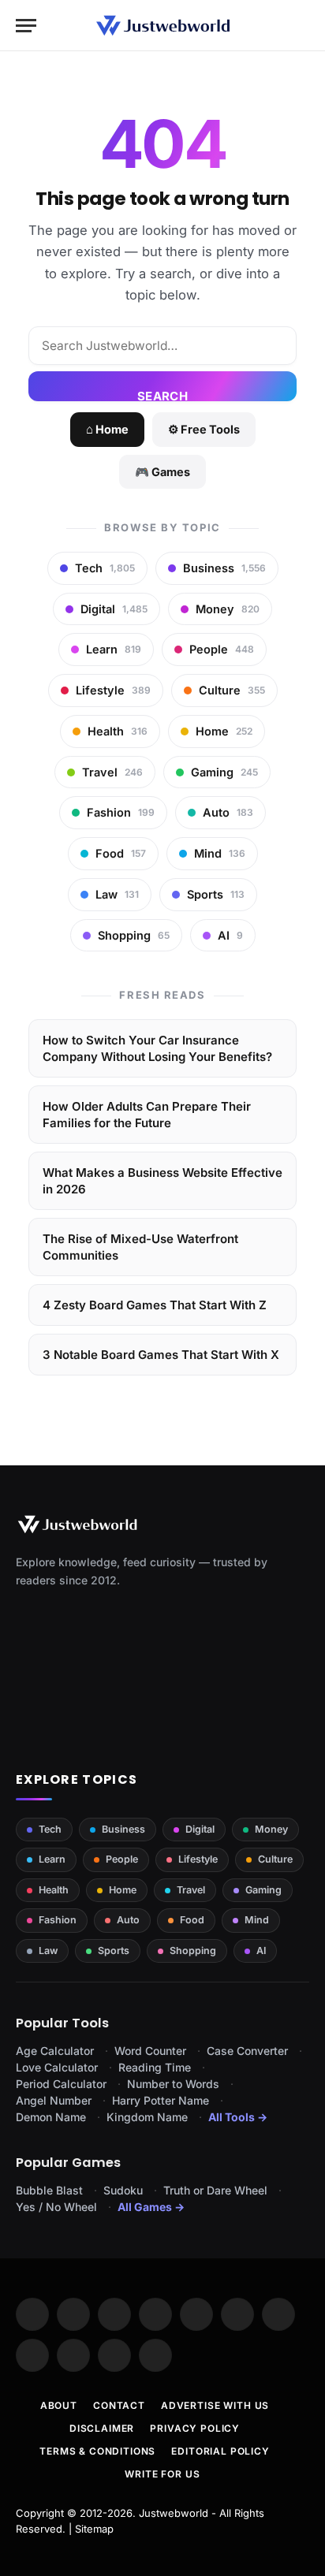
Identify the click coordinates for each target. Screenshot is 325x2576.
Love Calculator (57, 2067)
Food (192, 1920)
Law (48, 1951)
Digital (200, 1829)
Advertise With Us (215, 2405)
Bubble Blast (49, 2190)
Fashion (58, 1920)
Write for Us (162, 2474)
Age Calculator (55, 2051)
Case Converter (247, 2051)
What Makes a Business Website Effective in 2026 (162, 1181)
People (122, 1859)
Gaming (263, 1890)
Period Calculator (61, 2084)
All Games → (151, 2207)
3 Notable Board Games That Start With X (161, 1355)
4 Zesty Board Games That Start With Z (155, 1305)
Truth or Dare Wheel (215, 2190)
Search (163, 395)
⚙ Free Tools (204, 429)
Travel (191, 1890)
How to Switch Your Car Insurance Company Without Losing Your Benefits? (157, 1048)
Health (54, 1890)
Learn (52, 1859)
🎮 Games (162, 472)
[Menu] (26, 26)
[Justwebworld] (163, 26)
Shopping (193, 1951)
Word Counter (150, 2051)
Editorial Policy (220, 2451)
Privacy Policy (195, 2428)
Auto (128, 1920)
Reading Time (155, 2067)
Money (271, 1829)
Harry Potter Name (161, 2100)
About (59, 2405)
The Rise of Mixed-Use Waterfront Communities (140, 1247)
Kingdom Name (147, 2117)
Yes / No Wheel (56, 2207)
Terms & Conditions (97, 2451)
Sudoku (123, 2190)
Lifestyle (198, 1859)
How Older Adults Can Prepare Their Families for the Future (147, 1115)
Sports (114, 1951)
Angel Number (54, 2100)
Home (123, 1890)
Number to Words (173, 2084)
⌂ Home (107, 429)
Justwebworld (174, 2513)
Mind (257, 1920)
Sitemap (94, 2529)
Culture (275, 1859)
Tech (50, 1829)
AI (261, 1951)
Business (123, 1829)
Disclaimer (102, 2428)
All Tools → (238, 2117)
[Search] (302, 26)
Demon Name (51, 2117)
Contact (119, 2405)
